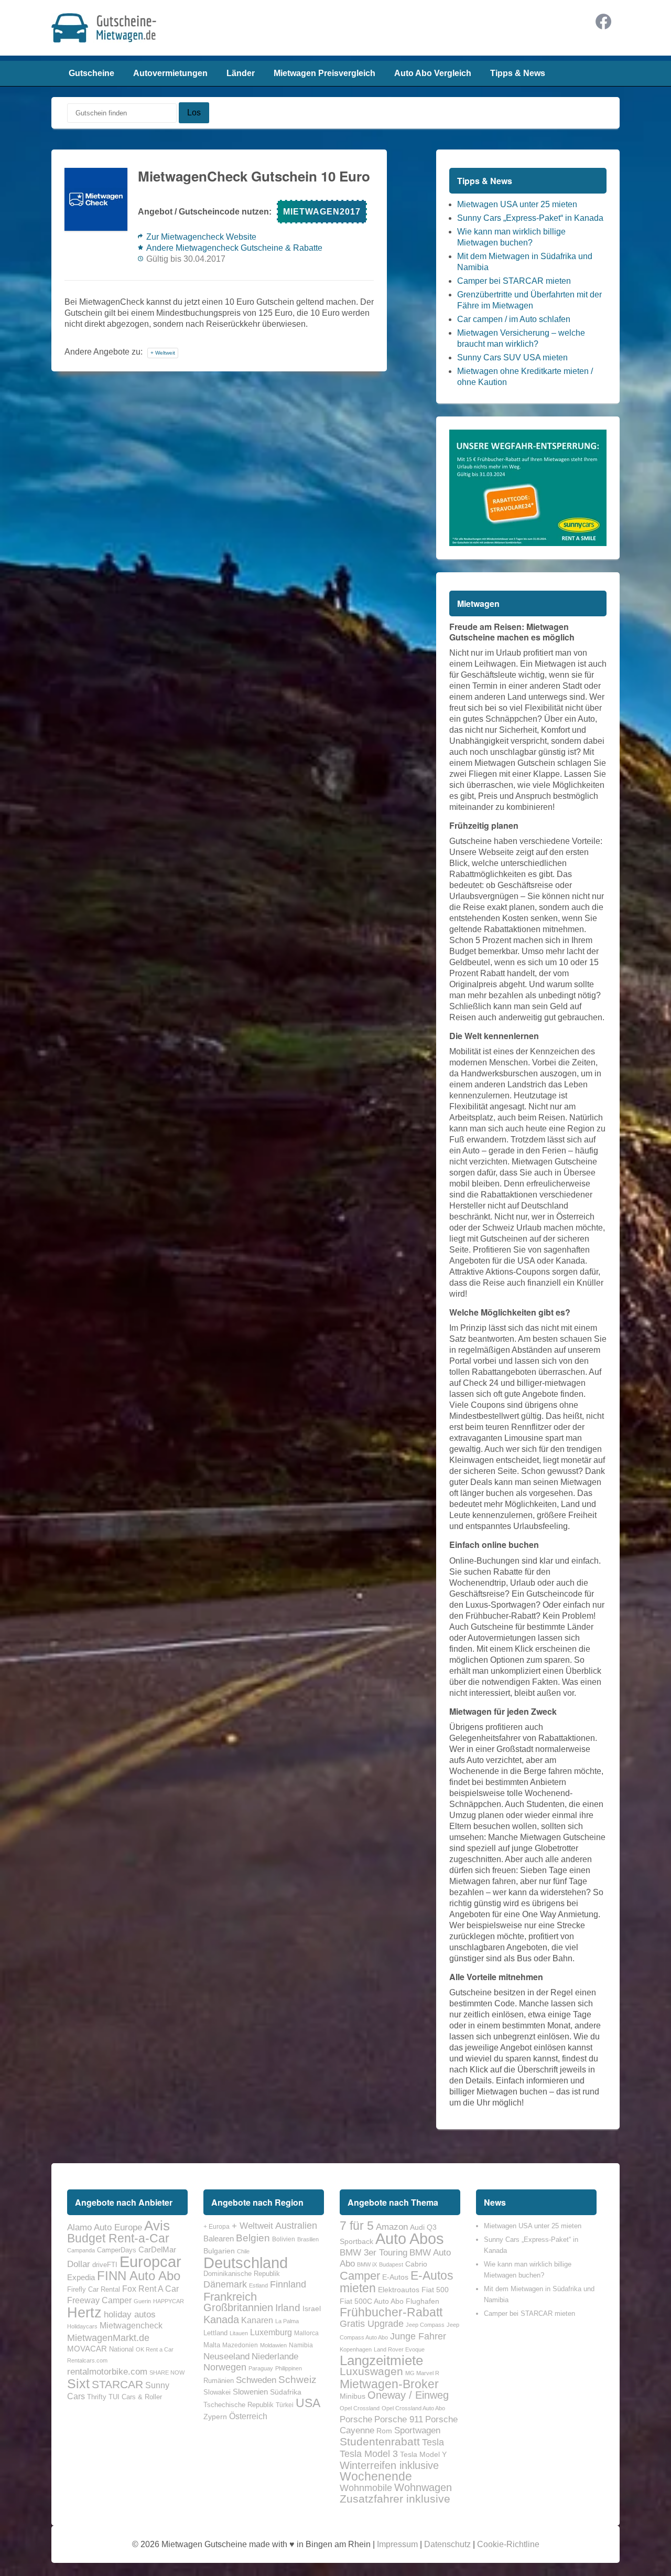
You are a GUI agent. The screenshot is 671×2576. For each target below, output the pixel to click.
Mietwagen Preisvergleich (324, 73)
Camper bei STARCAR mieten (514, 281)
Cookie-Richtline (508, 2544)
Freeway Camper (99, 2300)
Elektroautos (399, 2290)
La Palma (287, 2321)
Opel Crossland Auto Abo (413, 2408)
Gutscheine (91, 73)
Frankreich (230, 2297)
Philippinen (289, 2368)
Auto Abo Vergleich (433, 73)
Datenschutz (447, 2544)
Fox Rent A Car (150, 2289)
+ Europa (217, 2227)
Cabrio (416, 2264)
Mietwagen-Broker (389, 2384)
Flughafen (423, 2301)
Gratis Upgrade (372, 2323)
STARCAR (117, 2384)
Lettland (215, 2333)
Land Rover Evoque (399, 2349)
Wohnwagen (423, 2487)
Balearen (219, 2239)
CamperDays (117, 2250)
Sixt (78, 2383)
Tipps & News (518, 73)
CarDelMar (157, 2250)
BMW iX (367, 2264)
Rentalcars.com (87, 2360)
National (121, 2349)
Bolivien (284, 2239)
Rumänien (219, 2381)
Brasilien (308, 2239)
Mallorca (306, 2333)
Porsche (356, 2419)
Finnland (288, 2284)
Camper (360, 2276)
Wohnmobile (366, 2488)
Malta (212, 2345)
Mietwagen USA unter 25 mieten (517, 204)
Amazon (392, 2227)
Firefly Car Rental (94, 2289)
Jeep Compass (425, 2325)
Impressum (397, 2544)
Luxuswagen (371, 2371)
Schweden (256, 2380)
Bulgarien (219, 2251)
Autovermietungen (170, 73)
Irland (288, 2308)
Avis (157, 2226)
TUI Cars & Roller (135, 2397)
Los (194, 113)
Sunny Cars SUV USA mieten (512, 357)
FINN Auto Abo (139, 2276)
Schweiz (297, 2380)
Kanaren (257, 2320)
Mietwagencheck (131, 2325)
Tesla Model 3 (369, 2454)
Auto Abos (410, 2238)
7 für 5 (357, 2226)
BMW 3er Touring (374, 2252)
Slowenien (250, 2392)
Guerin (142, 2301)
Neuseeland (226, 2356)
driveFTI (105, 2265)
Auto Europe (118, 2227)
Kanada (221, 2320)
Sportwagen (417, 2430)
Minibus (353, 2396)
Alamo (79, 2227)
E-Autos (395, 2277)
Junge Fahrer (418, 2336)
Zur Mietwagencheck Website (201, 237)
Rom (384, 2431)
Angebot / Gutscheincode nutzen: (205, 212)
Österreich (248, 2416)
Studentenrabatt (380, 2442)
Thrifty (97, 2397)
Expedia (81, 2278)
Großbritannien (238, 2307)
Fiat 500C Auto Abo (372, 2301)
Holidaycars (82, 2326)
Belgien (253, 2238)
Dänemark (225, 2284)
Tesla (433, 2442)
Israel (312, 2308)
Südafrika (286, 2392)
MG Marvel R (422, 2373)
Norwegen (225, 2367)
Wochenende (376, 2476)
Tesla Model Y (423, 2454)
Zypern (215, 2417)
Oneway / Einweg (408, 2395)
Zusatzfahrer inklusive (395, 2499)
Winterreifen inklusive (389, 2465)
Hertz (84, 2312)
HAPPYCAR (169, 2301)
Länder (241, 73)
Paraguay (261, 2368)
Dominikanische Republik (242, 2274)
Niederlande (275, 2356)
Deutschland (246, 2263)
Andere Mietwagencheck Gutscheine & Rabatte (234, 248)
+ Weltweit (163, 353)
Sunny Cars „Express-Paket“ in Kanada (530, 218)
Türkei (285, 2405)
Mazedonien (240, 2345)
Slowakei (217, 2392)
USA (308, 2403)
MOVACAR (87, 2349)
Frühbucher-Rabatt (391, 2312)
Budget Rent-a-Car (118, 2238)
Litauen (239, 2333)
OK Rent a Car (155, 2349)
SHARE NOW (167, 2372)
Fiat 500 (435, 2290)
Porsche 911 (399, 2419)
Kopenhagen (356, 2349)
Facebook (603, 22)
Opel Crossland (360, 2408)
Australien (296, 2226)
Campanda (81, 2250)
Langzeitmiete (381, 2360)
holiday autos (130, 2314)
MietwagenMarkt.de (108, 2338)
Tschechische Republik (239, 2405)
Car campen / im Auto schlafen (514, 319)
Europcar (150, 2262)
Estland (258, 2285)
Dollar (79, 2264)
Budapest (391, 2264)
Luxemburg (271, 2332)
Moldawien (273, 2345)
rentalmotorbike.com (107, 2371)
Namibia (301, 2345)
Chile (243, 2251)
